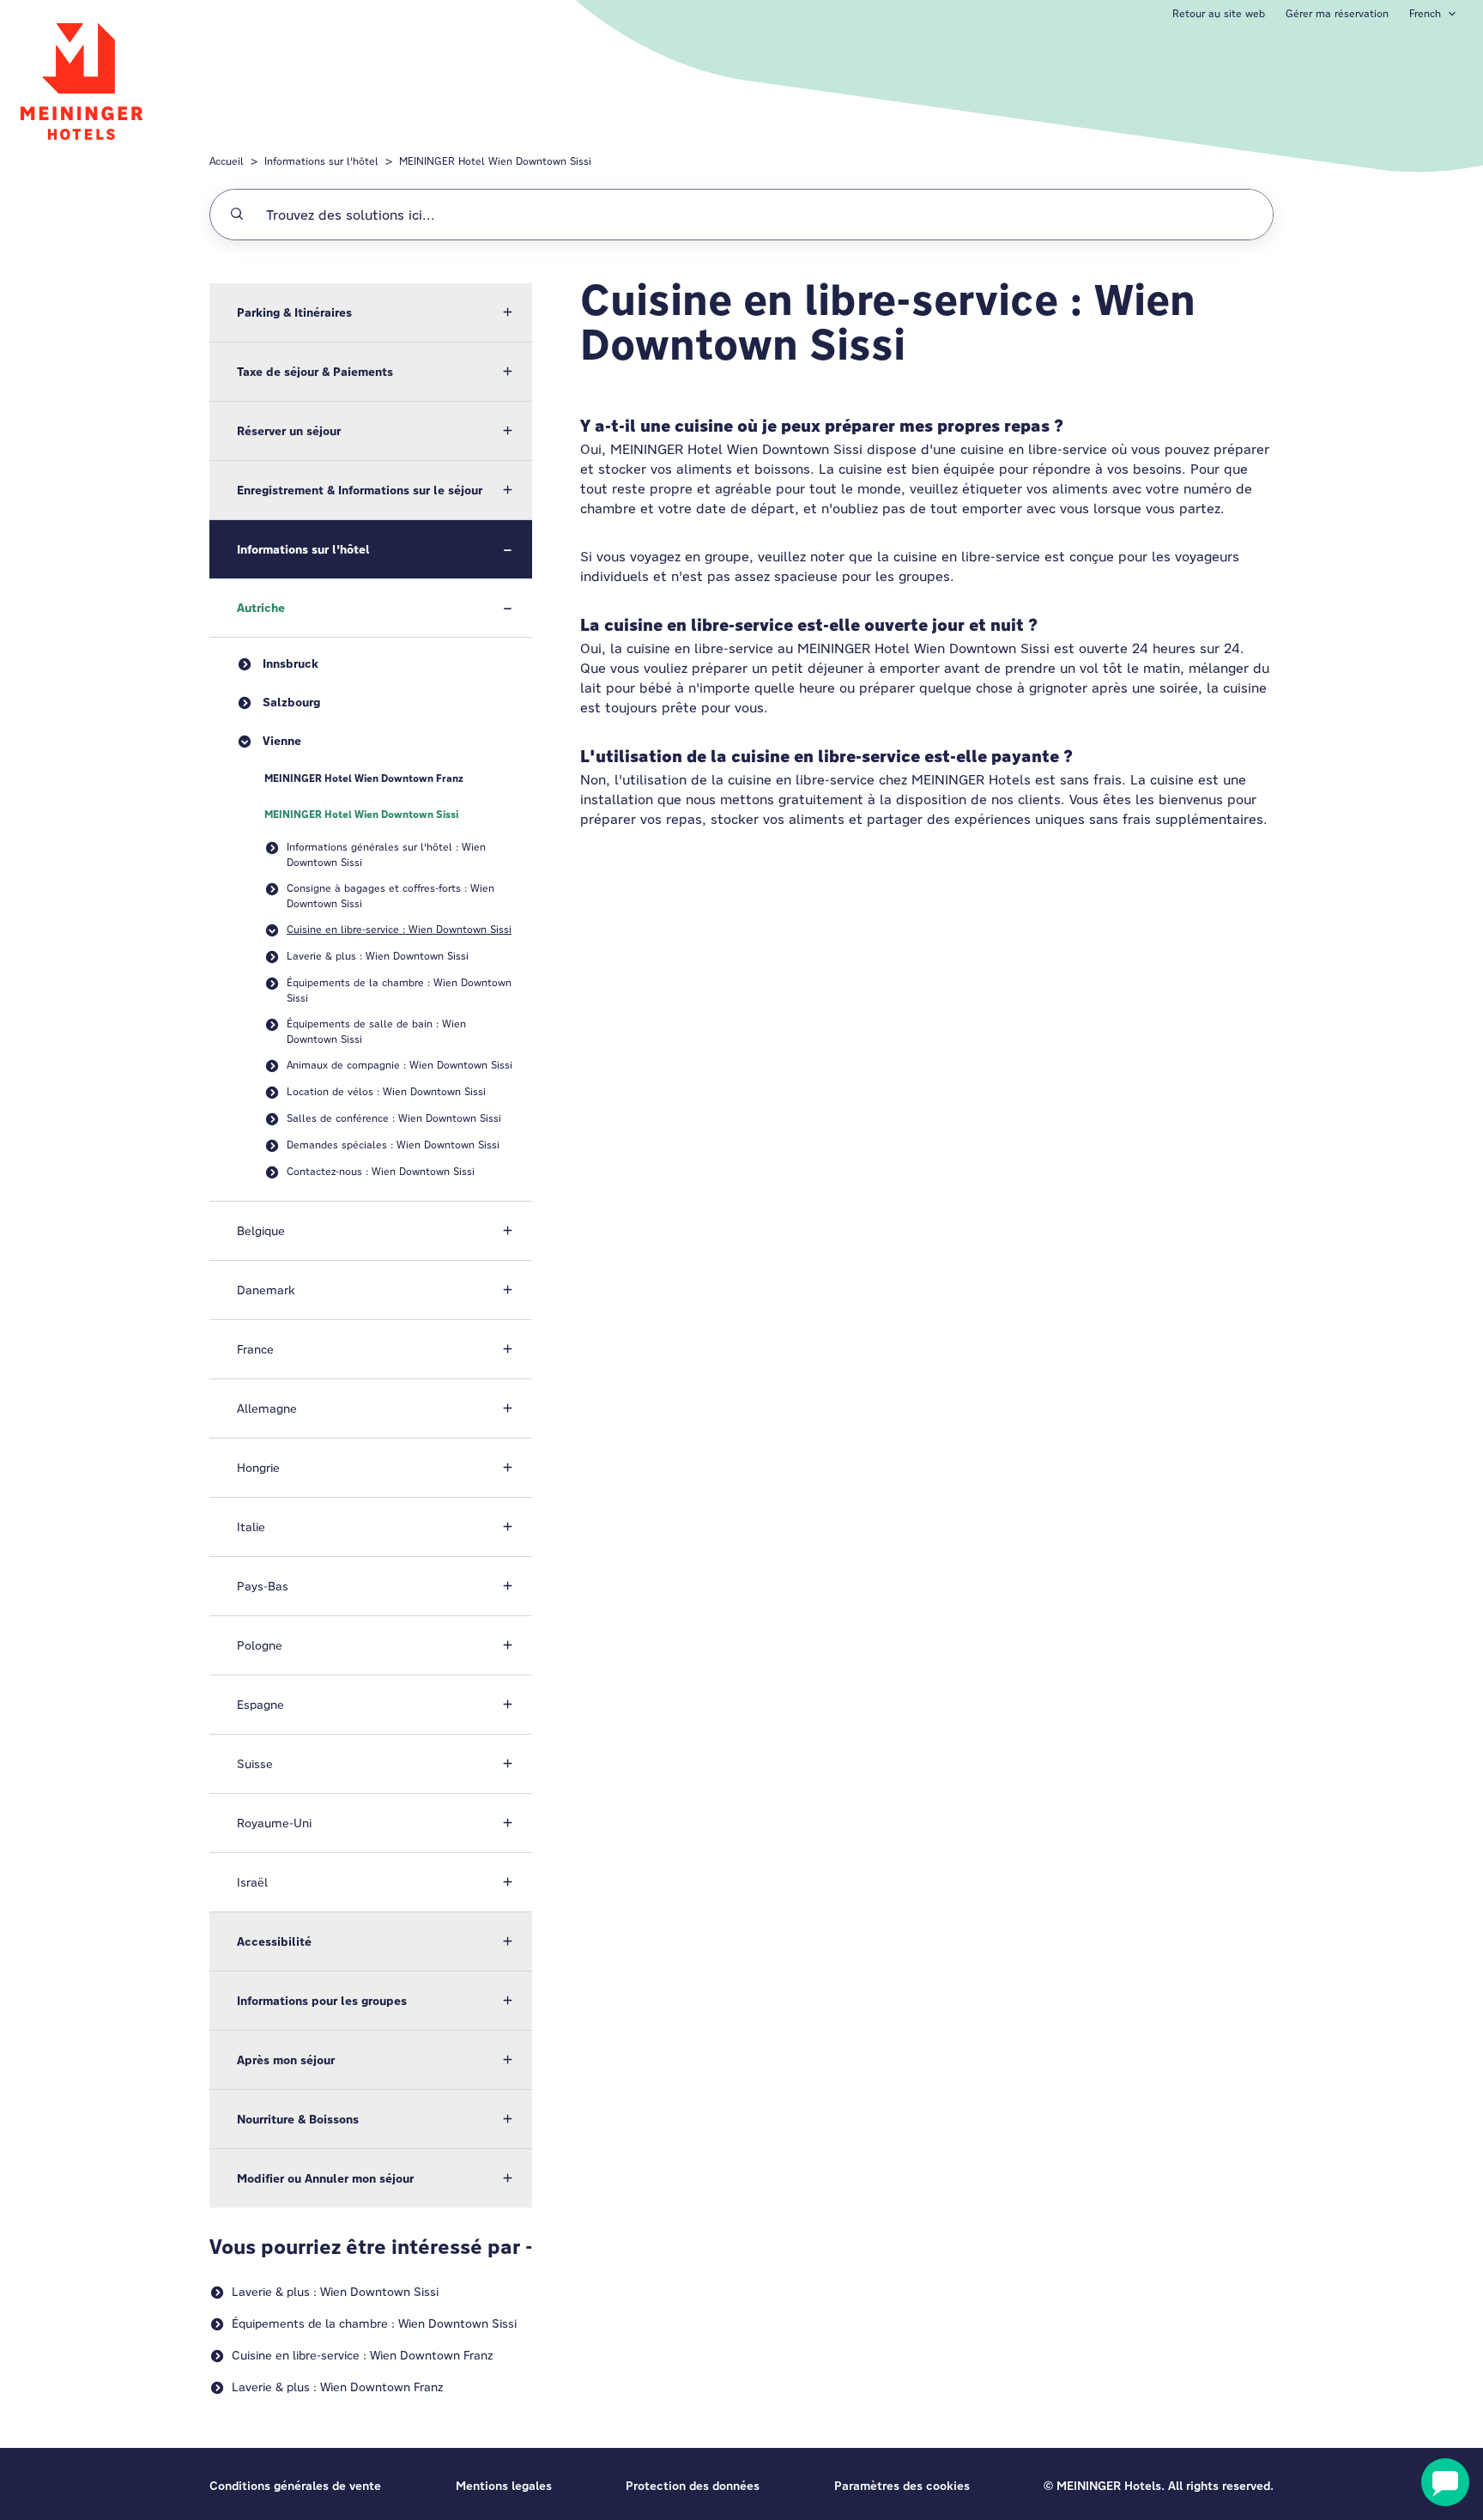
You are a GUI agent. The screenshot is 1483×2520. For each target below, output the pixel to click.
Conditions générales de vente (295, 2486)
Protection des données (693, 2486)
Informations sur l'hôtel (321, 161)
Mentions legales (504, 2486)
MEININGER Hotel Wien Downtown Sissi (495, 161)
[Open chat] (1445, 2482)
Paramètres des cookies (902, 2486)
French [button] (1425, 13)
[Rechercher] (237, 215)
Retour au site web (1219, 13)
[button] (371, 312)
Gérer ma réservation (1337, 13)
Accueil (227, 161)
